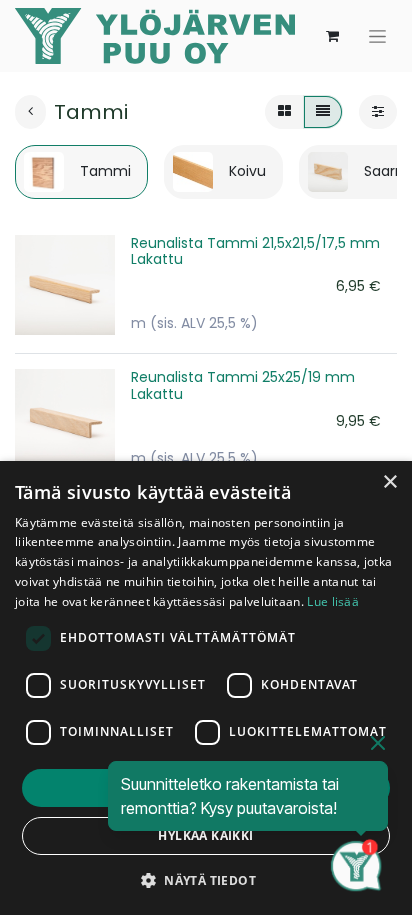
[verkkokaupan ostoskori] (332, 36)
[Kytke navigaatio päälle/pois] (377, 36)
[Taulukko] (284, 112)
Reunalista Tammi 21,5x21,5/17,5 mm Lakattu (255, 251)
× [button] (389, 482)
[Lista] (323, 112)
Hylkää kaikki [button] (205, 835)
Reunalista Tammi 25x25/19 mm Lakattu (243, 385)
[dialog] (206, 688)
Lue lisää (333, 601)
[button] (206, 880)
